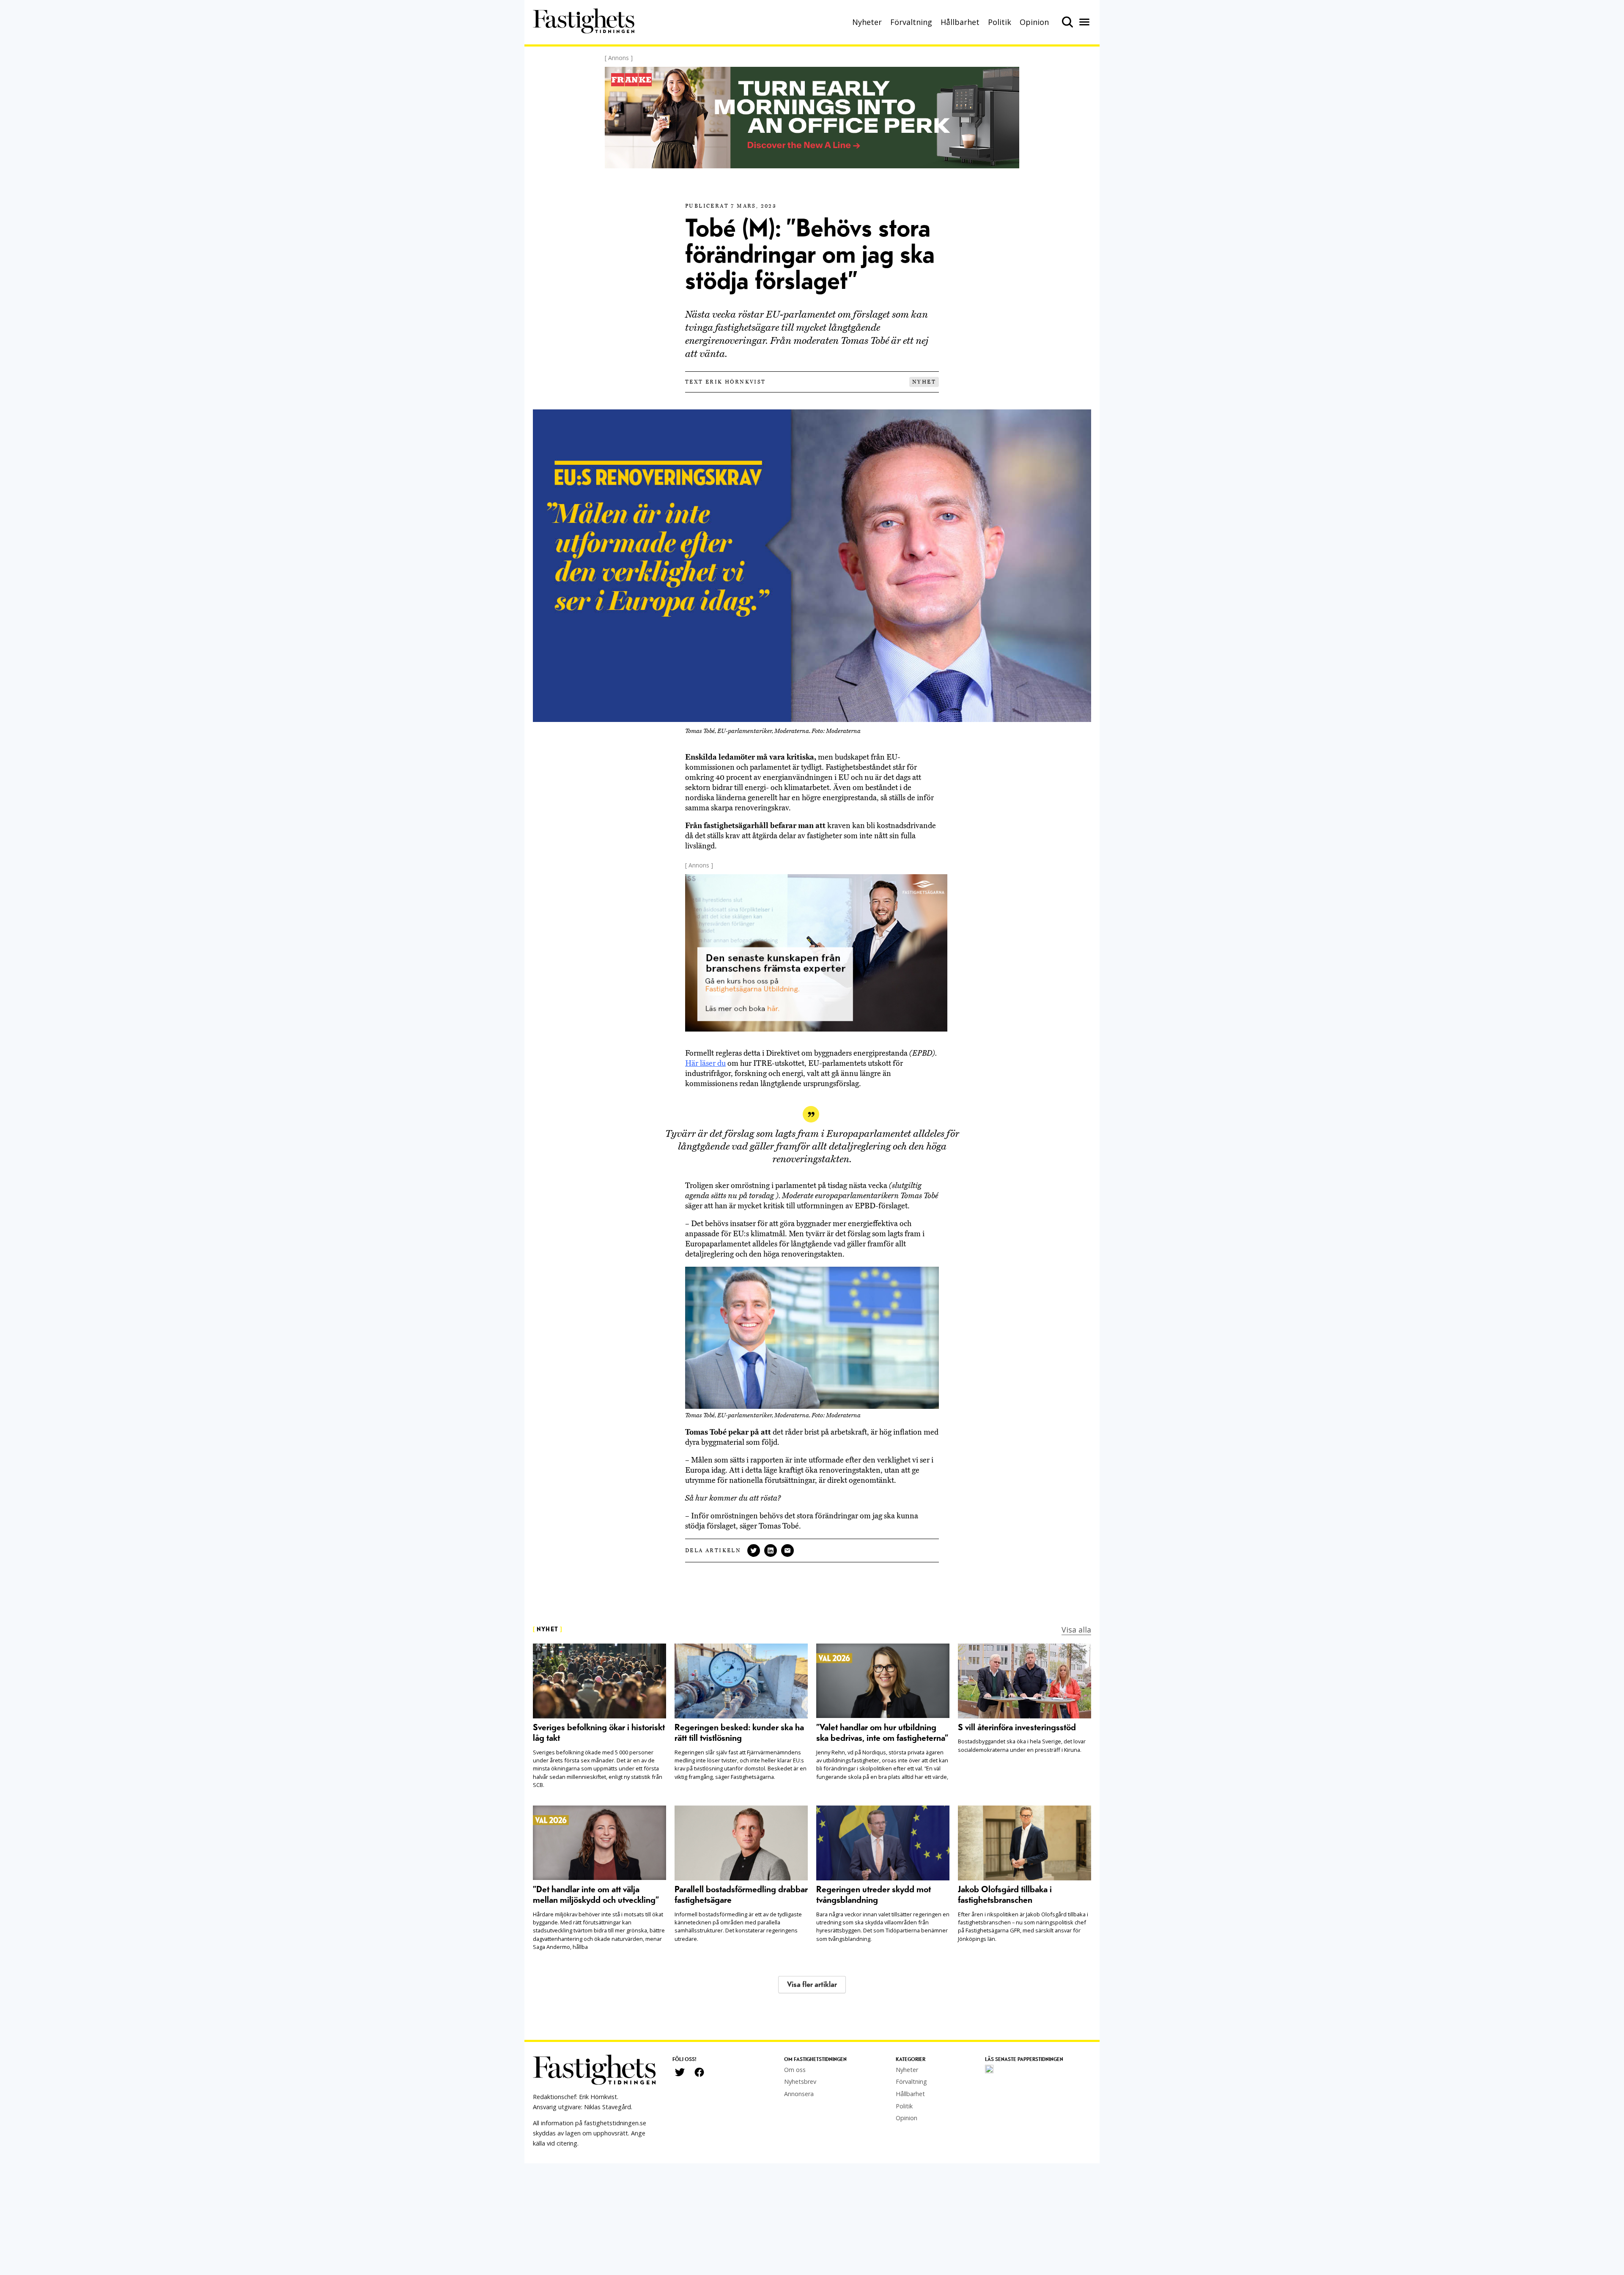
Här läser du (705, 1063)
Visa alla (1076, 1630)
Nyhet (924, 382)
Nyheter (867, 22)
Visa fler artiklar (812, 1985)
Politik (1000, 22)
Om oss (795, 2070)
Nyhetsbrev (800, 2082)
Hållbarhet (960, 22)
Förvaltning (911, 22)
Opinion (1034, 22)
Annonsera (799, 2094)
